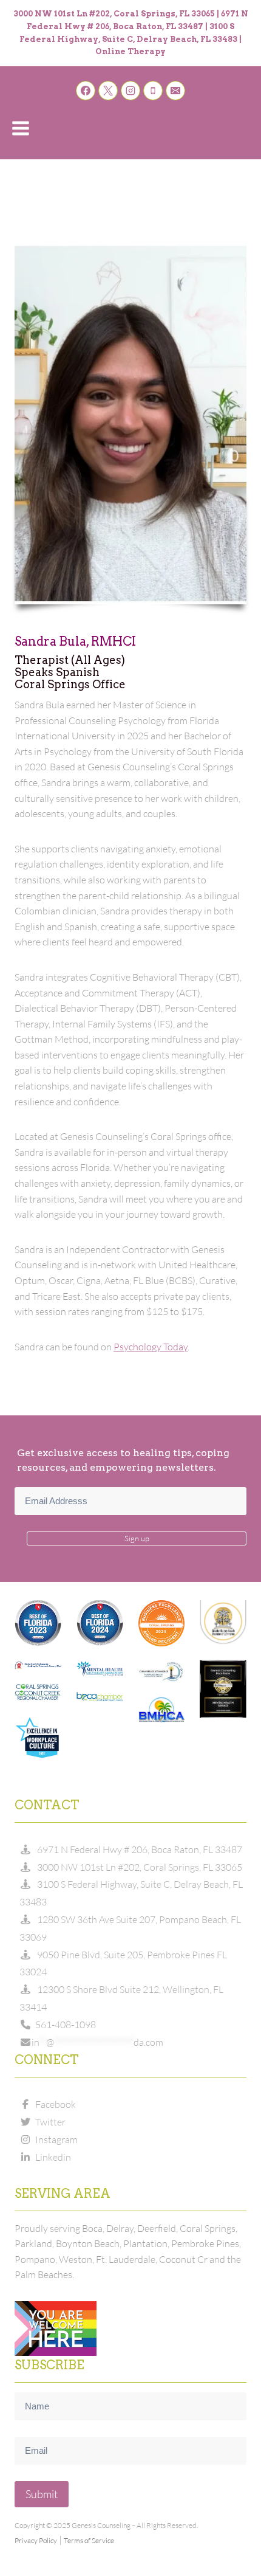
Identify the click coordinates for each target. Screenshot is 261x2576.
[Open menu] (21, 128)
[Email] (175, 91)
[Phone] (153, 91)
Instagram (55, 2139)
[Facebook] (86, 91)
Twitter (49, 2122)
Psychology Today (151, 1347)
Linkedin (51, 2157)
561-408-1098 (64, 2025)
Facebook (54, 2104)
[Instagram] (130, 91)
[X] (108, 91)
